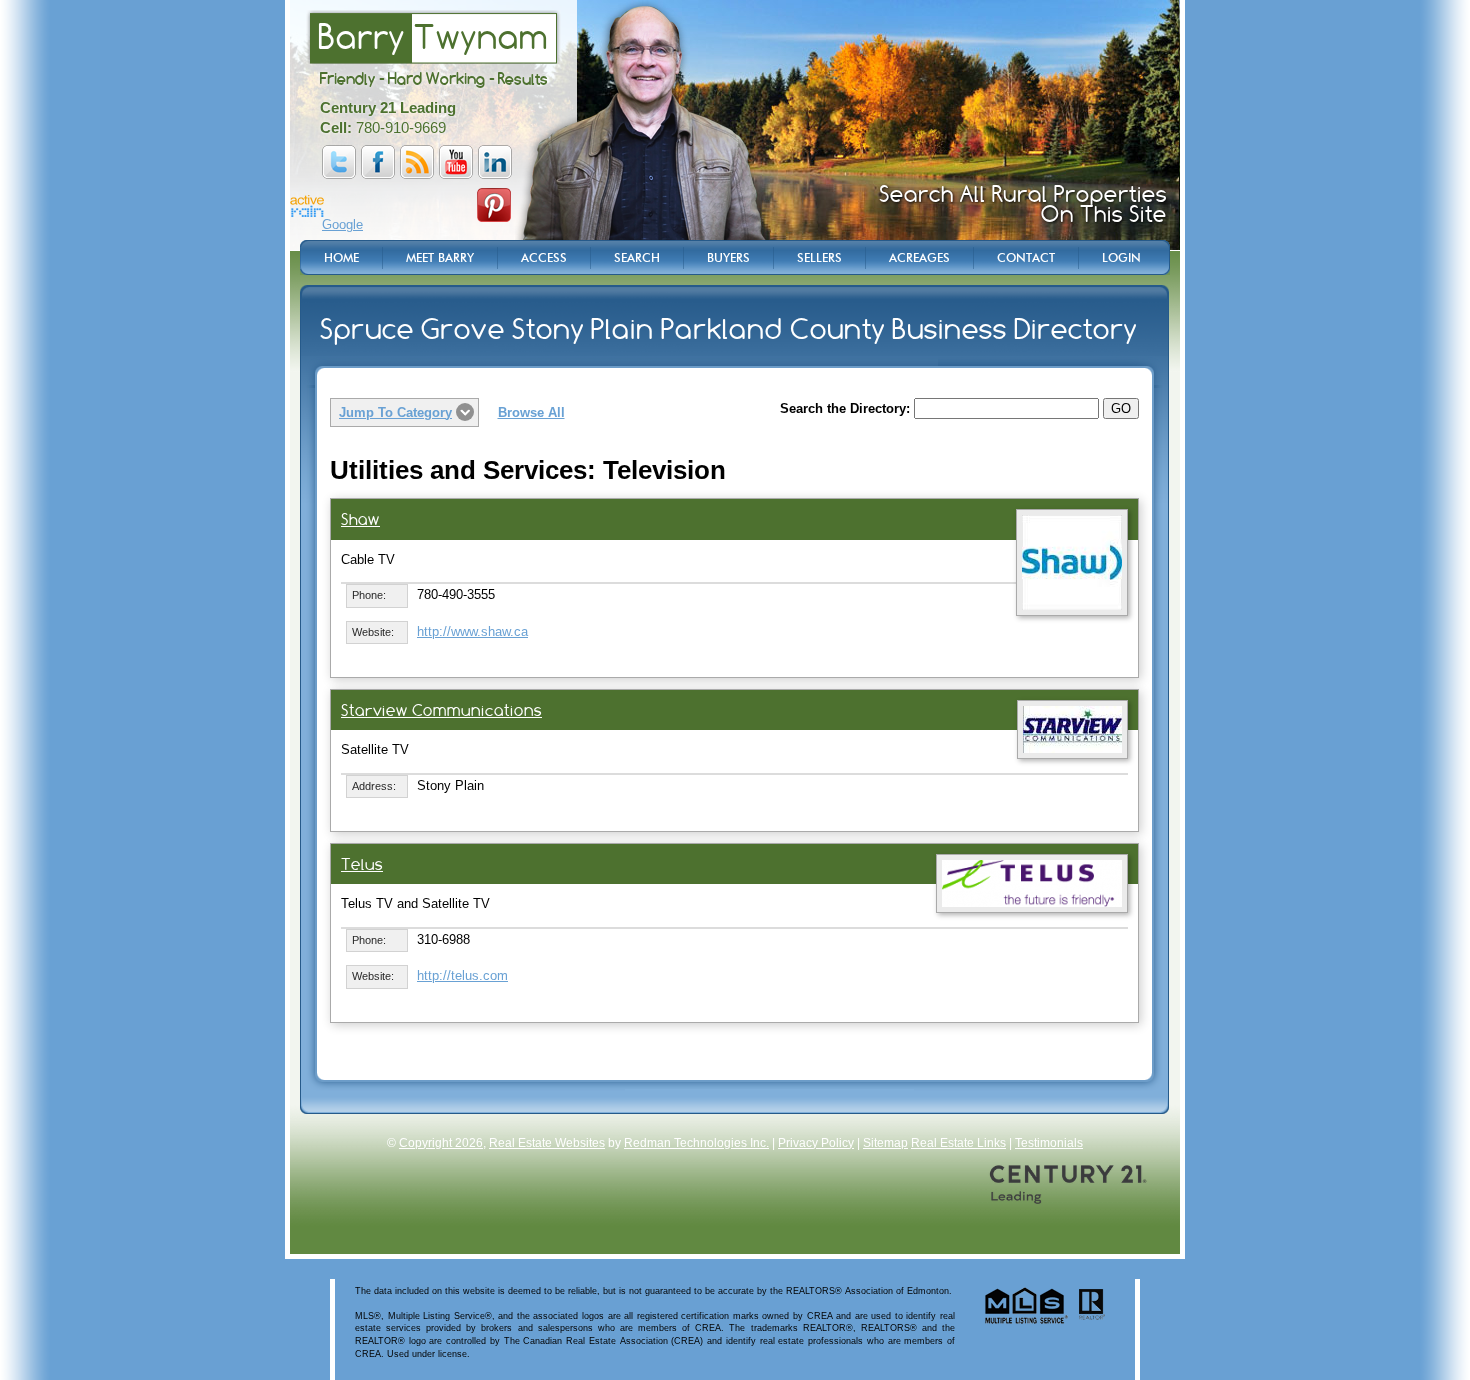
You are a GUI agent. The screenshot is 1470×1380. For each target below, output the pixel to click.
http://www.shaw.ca (472, 631)
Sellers (819, 257)
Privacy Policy (816, 1143)
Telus (362, 864)
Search (637, 257)
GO (1121, 408)
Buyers (728, 257)
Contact (1026, 257)
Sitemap (885, 1143)
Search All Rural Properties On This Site (1023, 204)
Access (544, 257)
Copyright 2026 (441, 1143)
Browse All (531, 412)
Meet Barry (440, 257)
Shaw (360, 519)
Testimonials (1049, 1143)
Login (1121, 257)
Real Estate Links (958, 1143)
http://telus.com (462, 975)
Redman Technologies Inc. (696, 1143)
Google (342, 224)
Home (341, 257)
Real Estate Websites (547, 1143)
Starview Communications (441, 710)
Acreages (919, 257)
